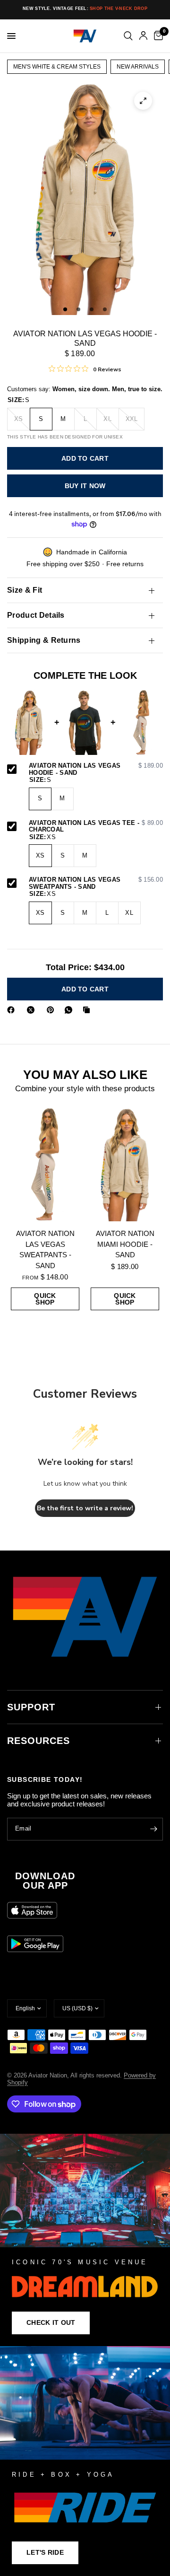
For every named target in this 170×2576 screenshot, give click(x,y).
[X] (33, 1010)
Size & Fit (25, 590)
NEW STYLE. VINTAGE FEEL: (85, 9)
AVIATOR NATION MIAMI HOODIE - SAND (125, 1244)
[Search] (128, 36)
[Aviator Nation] (85, 2240)
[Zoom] (143, 101)
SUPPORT (31, 1707)
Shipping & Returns (44, 640)
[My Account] (143, 36)
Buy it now (85, 486)
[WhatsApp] (70, 1010)
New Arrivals (138, 67)
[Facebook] (13, 1010)
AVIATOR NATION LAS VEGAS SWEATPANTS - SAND (96, 883)
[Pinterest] (52, 1010)
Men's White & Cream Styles (57, 67)
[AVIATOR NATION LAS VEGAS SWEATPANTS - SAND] (45, 1165)
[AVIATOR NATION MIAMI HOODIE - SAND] (125, 1165)
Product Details (36, 615)
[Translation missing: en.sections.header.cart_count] (157, 36)
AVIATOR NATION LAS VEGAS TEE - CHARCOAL (96, 827)
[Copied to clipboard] (88, 1010)
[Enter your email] (153, 1829)
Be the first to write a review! (85, 1508)
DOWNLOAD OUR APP (45, 1881)
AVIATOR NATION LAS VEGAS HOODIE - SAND (96, 769)
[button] (51, 2323)
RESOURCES (38, 1741)
